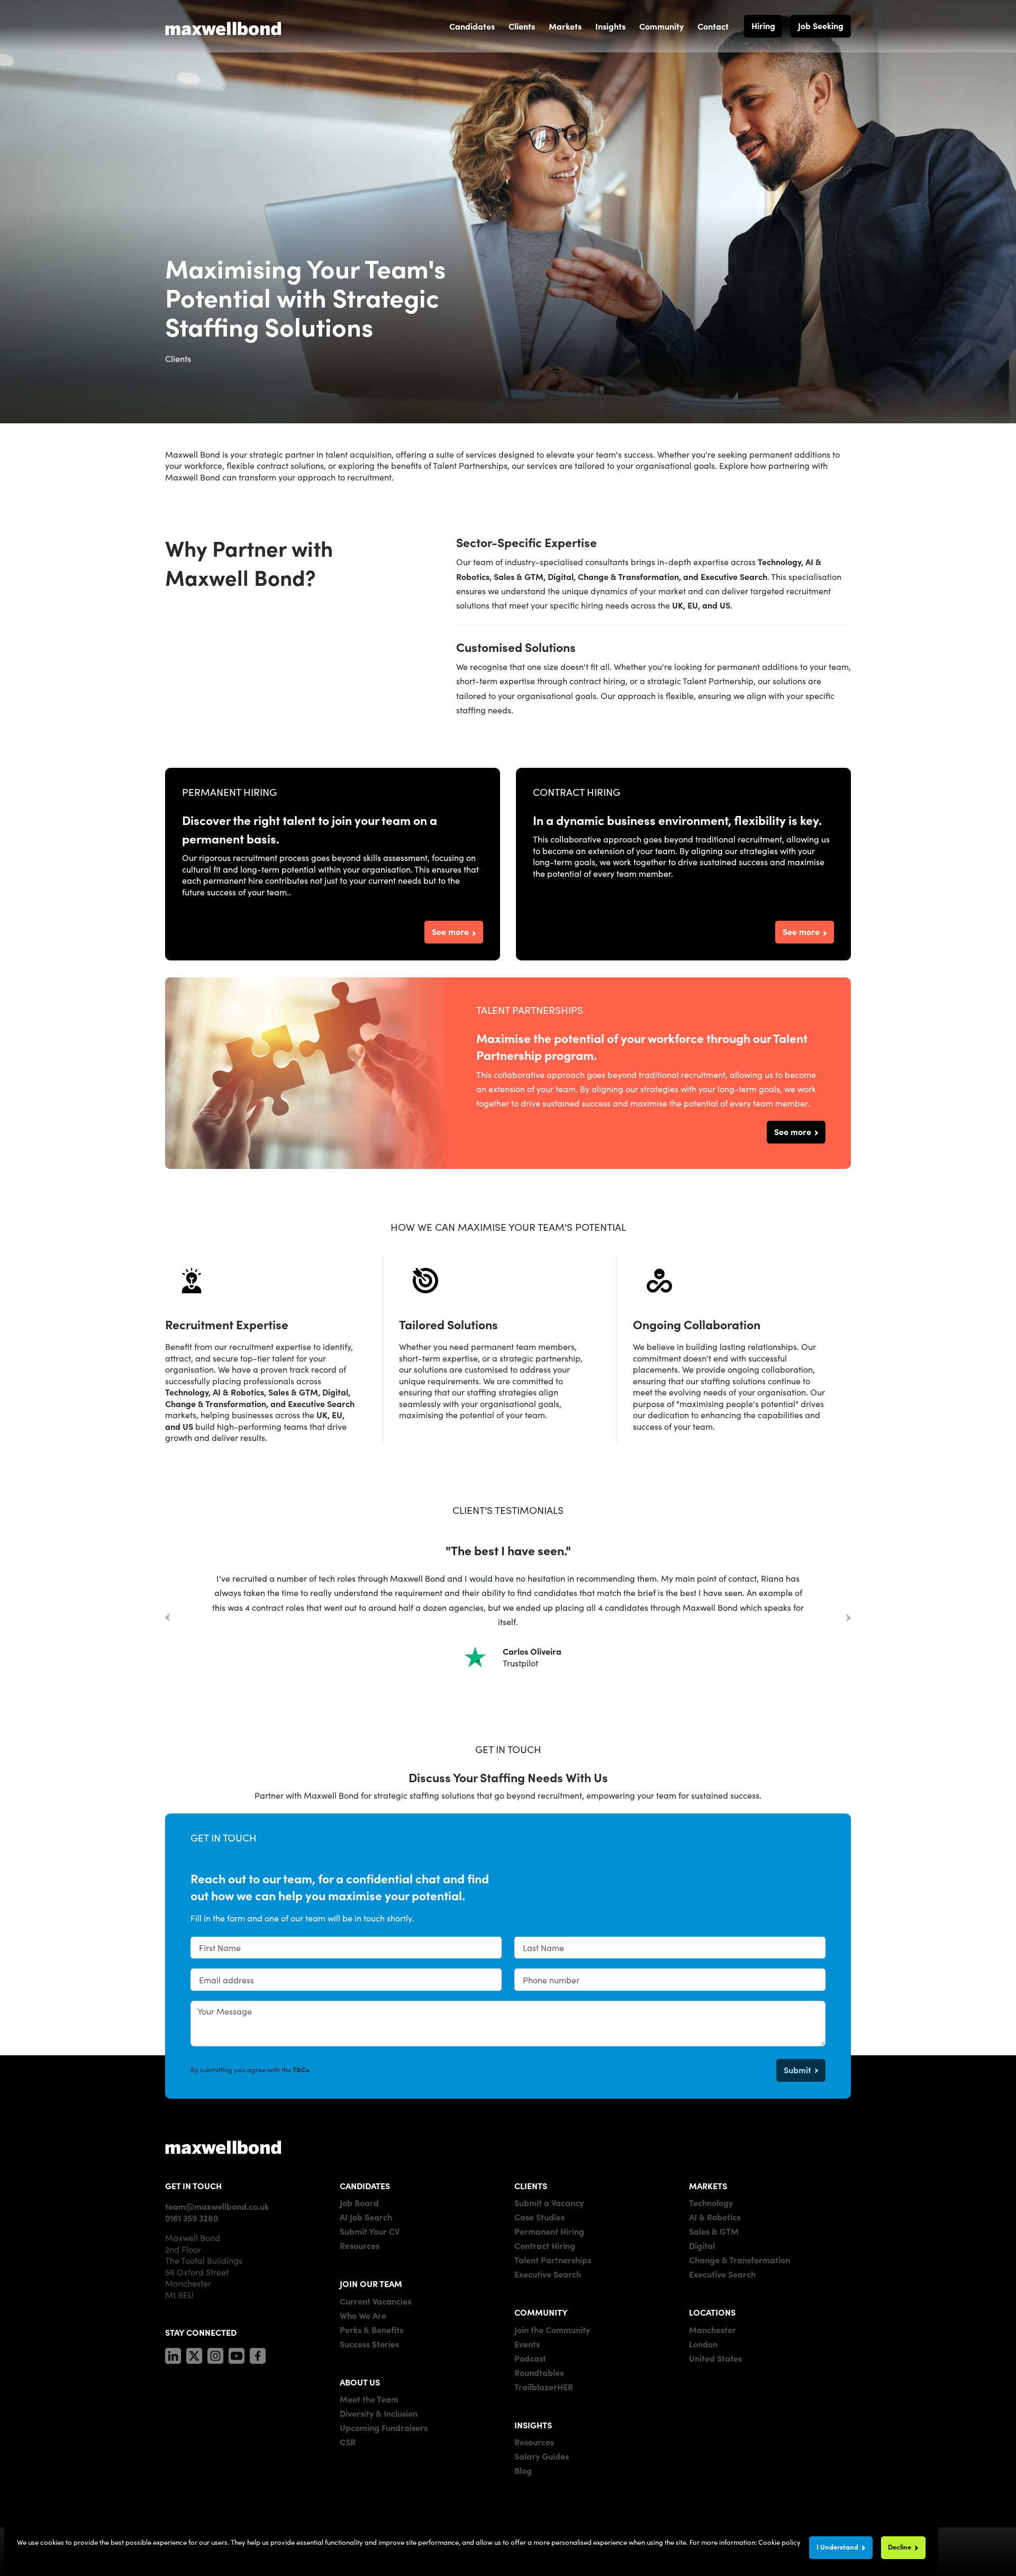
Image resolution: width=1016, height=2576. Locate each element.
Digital (702, 2245)
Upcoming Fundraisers (384, 2427)
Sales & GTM (714, 2231)
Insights (610, 26)
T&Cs (301, 2069)
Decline (900, 2547)
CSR (348, 2442)
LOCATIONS (712, 2312)
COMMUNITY (541, 2312)
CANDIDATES (365, 2185)
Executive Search (548, 2274)
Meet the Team (369, 2399)
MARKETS (708, 2185)
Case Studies (539, 2217)
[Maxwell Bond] (223, 26)
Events (527, 2344)
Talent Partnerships (553, 2260)
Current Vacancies (375, 2301)
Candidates (472, 26)
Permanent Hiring (549, 2231)
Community (661, 26)
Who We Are (363, 2315)
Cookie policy (779, 2542)
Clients (522, 26)
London (703, 2344)
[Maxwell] (223, 2147)
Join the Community (552, 2329)
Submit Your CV (370, 2231)
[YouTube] (237, 2354)
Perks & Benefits (371, 2329)
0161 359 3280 (192, 2218)
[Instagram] (215, 2354)
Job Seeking (821, 25)
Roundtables (539, 2372)
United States (715, 2358)
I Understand (837, 2547)
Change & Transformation (740, 2260)
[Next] (849, 1617)
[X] (194, 2354)
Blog (523, 2470)
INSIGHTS (533, 2425)
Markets (565, 26)
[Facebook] (258, 2354)
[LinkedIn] (173, 2354)
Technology (711, 2202)
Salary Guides (542, 2456)
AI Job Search (366, 2217)
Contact (713, 26)
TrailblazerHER (544, 2387)
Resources (360, 2245)
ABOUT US (360, 2382)
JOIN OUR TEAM (371, 2283)
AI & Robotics (715, 2217)
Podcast (530, 2358)
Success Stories (369, 2344)
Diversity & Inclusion (379, 2413)
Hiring (763, 25)
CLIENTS (531, 2185)
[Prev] (167, 1619)
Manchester (713, 2329)
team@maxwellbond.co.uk (217, 2206)
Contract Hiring (545, 2245)
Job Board (359, 2202)
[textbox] (346, 1948)
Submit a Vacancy (549, 2202)
